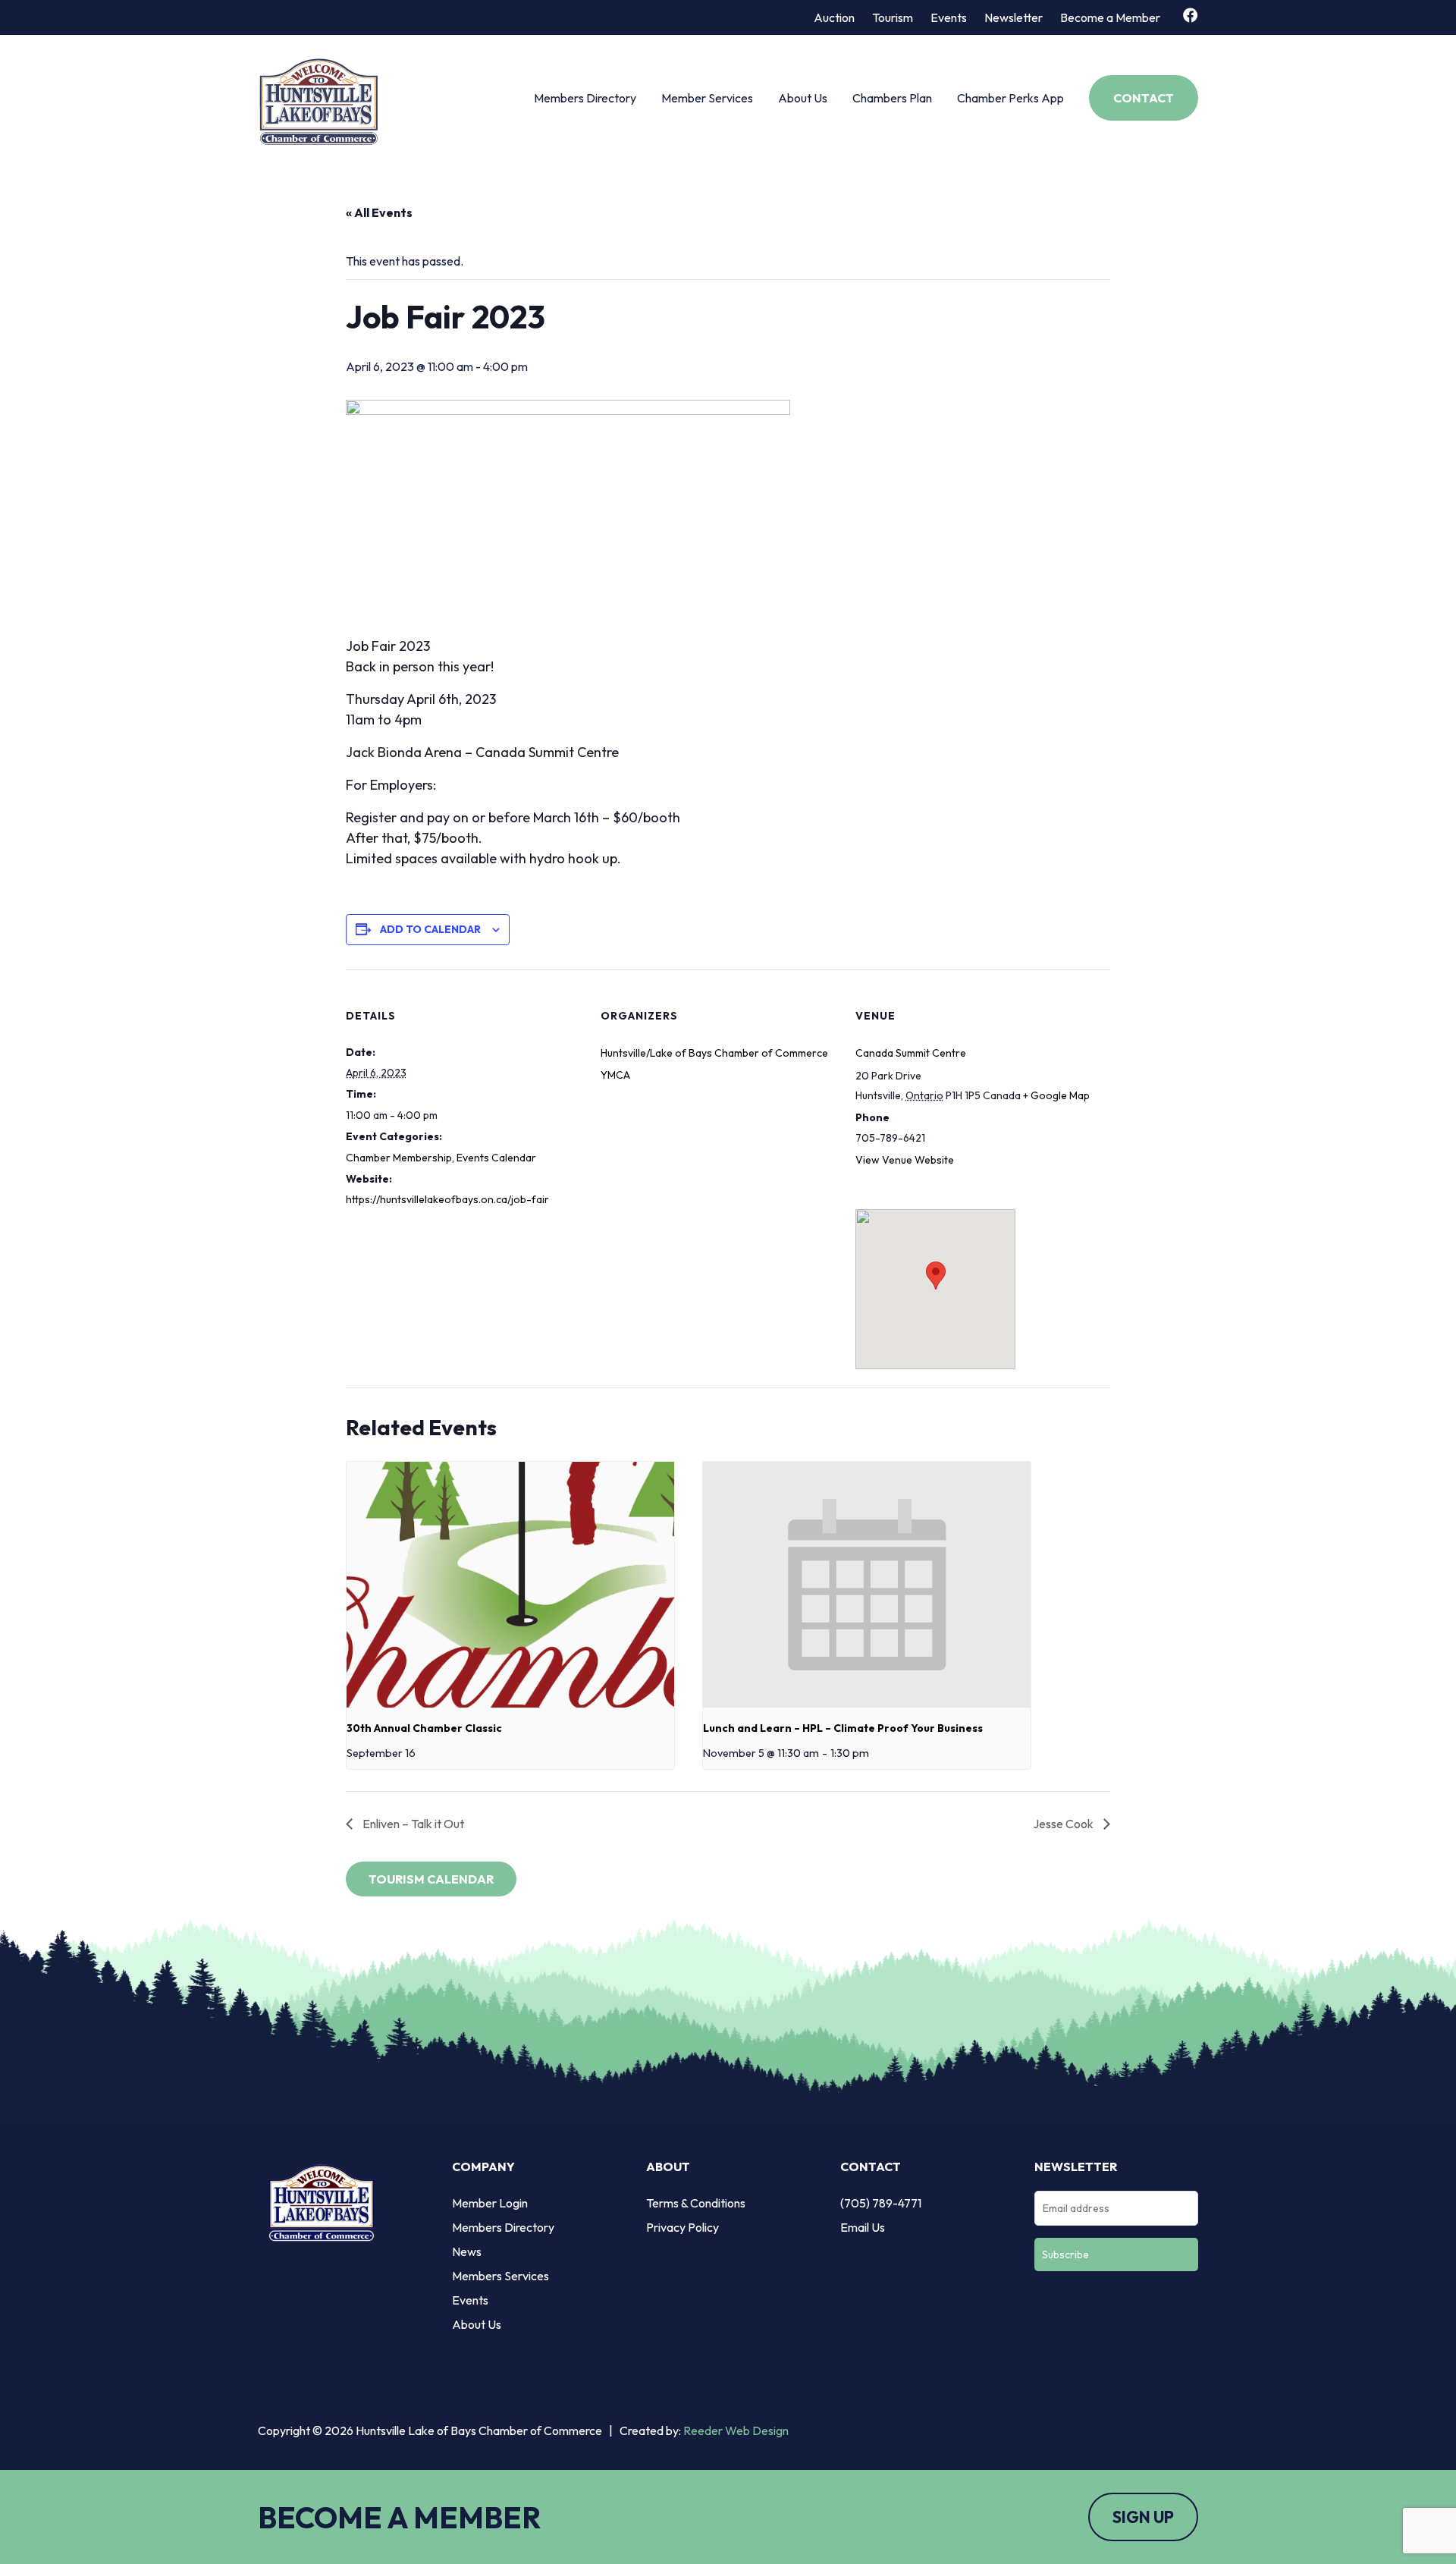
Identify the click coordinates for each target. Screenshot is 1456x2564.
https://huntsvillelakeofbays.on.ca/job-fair (447, 1199)
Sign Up (1143, 2517)
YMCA (615, 1075)
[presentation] (510, 1585)
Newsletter (1014, 17)
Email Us (863, 2227)
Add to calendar (430, 929)
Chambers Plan (892, 98)
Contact (1144, 98)
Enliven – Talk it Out (412, 1824)
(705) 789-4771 (881, 2203)
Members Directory (585, 98)
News (467, 2251)
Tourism (893, 17)
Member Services (707, 98)
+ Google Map (1056, 1095)
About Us (803, 98)
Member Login (490, 2203)
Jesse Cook (1064, 1824)
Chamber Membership (399, 1158)
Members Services (500, 2276)
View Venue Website (905, 1160)
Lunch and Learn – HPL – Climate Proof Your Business (843, 1728)
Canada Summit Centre (911, 1053)
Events (949, 17)
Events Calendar (496, 1158)
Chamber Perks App (1010, 98)
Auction (834, 17)
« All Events (379, 212)
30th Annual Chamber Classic (424, 1728)
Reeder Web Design (736, 2430)
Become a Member (1110, 17)
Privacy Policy (682, 2227)
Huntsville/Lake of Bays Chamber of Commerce (714, 1053)
